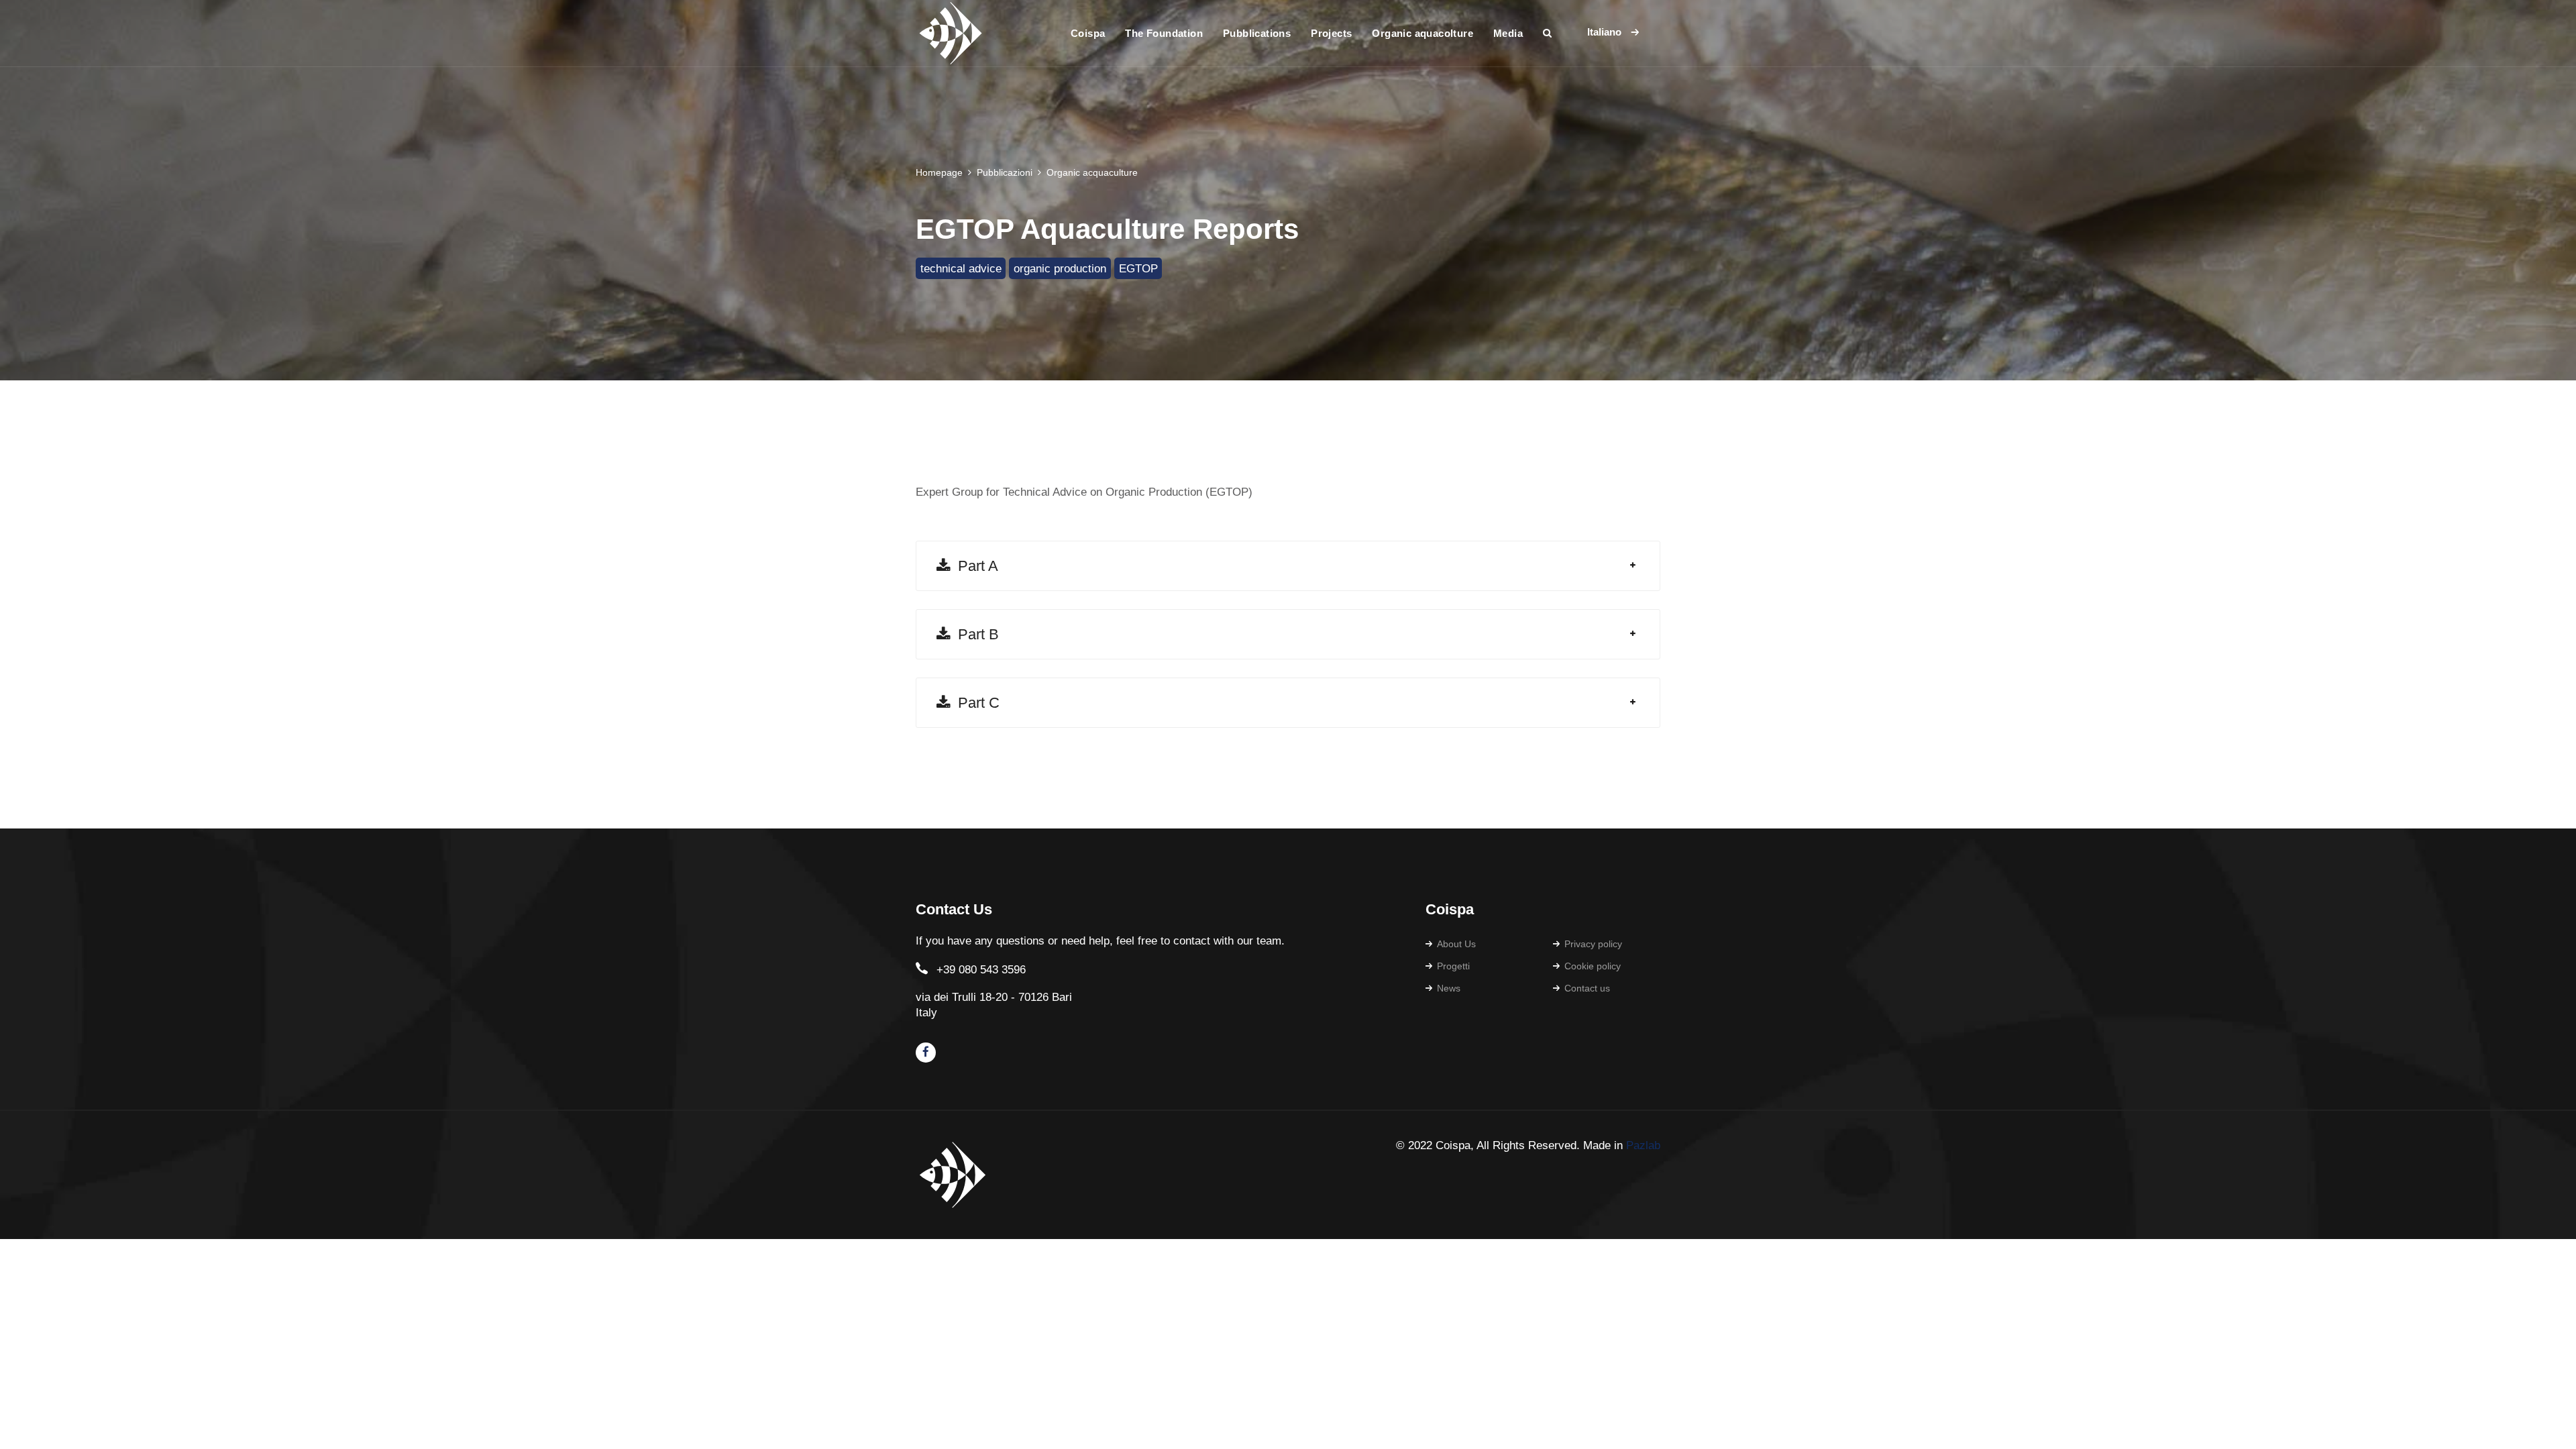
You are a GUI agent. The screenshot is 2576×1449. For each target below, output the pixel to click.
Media (1508, 33)
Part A (974, 566)
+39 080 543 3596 (981, 970)
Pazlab (1643, 1145)
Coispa (1088, 33)
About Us (1456, 944)
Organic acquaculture (1092, 172)
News (1449, 988)
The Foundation (1164, 33)
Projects (1331, 33)
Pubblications (1257, 33)
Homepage (939, 172)
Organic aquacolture (1423, 33)
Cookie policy (1593, 966)
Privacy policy (1593, 944)
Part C (975, 703)
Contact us (1587, 988)
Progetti (1453, 966)
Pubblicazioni (1005, 172)
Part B (974, 634)
